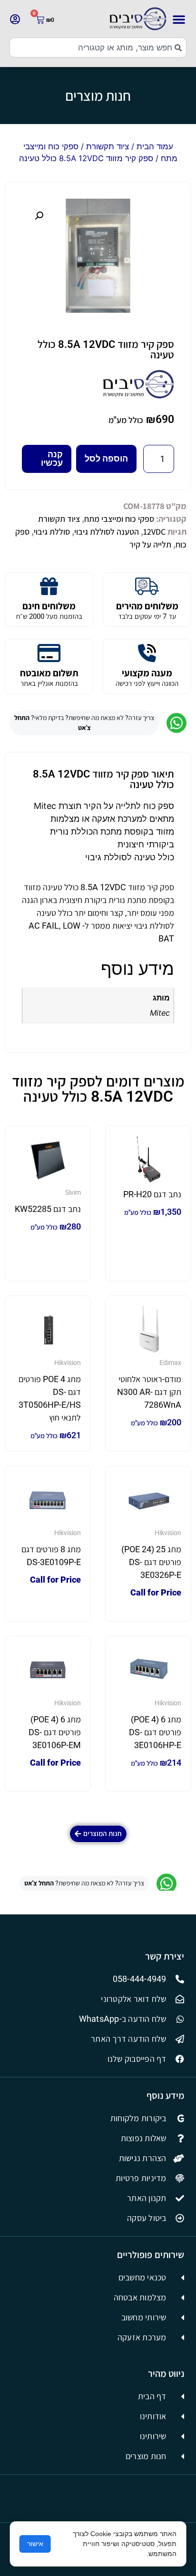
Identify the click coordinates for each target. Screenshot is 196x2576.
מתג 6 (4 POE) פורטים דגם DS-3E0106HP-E (155, 1732)
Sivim (73, 1192)
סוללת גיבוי (52, 532)
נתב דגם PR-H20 (152, 1194)
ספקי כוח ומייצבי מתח (119, 519)
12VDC (154, 532)
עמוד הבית (155, 146)
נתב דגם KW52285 (48, 1209)
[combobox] (98, 48)
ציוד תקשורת (108, 146)
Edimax (170, 1363)
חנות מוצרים (98, 96)
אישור (35, 2544)
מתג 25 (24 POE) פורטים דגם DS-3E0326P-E (151, 1562)
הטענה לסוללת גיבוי (107, 532)
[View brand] (138, 396)
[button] (179, 19)
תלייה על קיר (150, 544)
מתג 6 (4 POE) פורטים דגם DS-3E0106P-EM (55, 1732)
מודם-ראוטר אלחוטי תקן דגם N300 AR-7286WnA (149, 1392)
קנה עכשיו (52, 458)
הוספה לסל (106, 458)
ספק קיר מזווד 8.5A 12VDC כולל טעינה (106, 350)
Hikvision (68, 1363)
